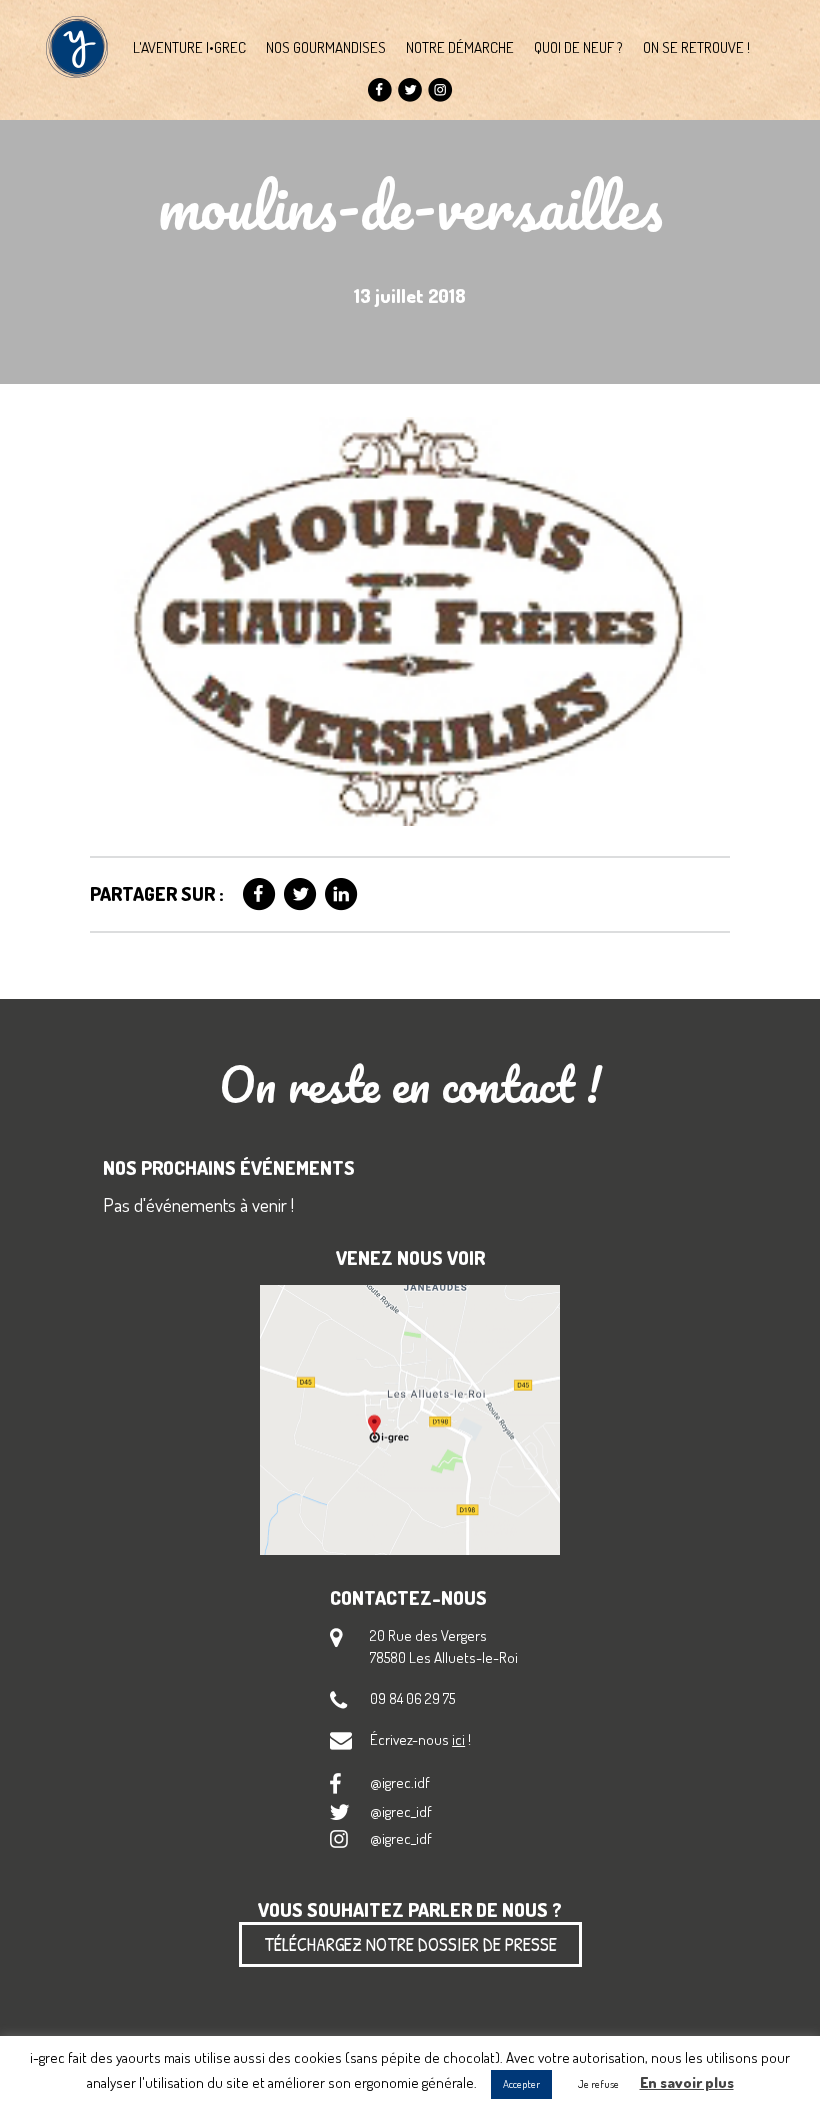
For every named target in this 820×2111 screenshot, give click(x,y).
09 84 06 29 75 (412, 1698)
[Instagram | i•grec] (440, 90)
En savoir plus (687, 2082)
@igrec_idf (401, 1811)
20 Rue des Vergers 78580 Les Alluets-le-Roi (444, 1645)
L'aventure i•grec (189, 47)
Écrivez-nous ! (420, 1739)
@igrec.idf (400, 1782)
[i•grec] (77, 47)
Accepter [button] (521, 2084)
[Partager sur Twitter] (300, 894)
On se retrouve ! (696, 47)
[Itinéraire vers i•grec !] (410, 1421)
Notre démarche (460, 47)
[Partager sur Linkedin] (341, 894)
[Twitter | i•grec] (410, 90)
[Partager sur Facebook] (259, 894)
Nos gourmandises (326, 47)
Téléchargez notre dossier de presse (410, 1944)
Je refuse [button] (598, 2084)
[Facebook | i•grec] (380, 90)
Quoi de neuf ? (578, 47)
